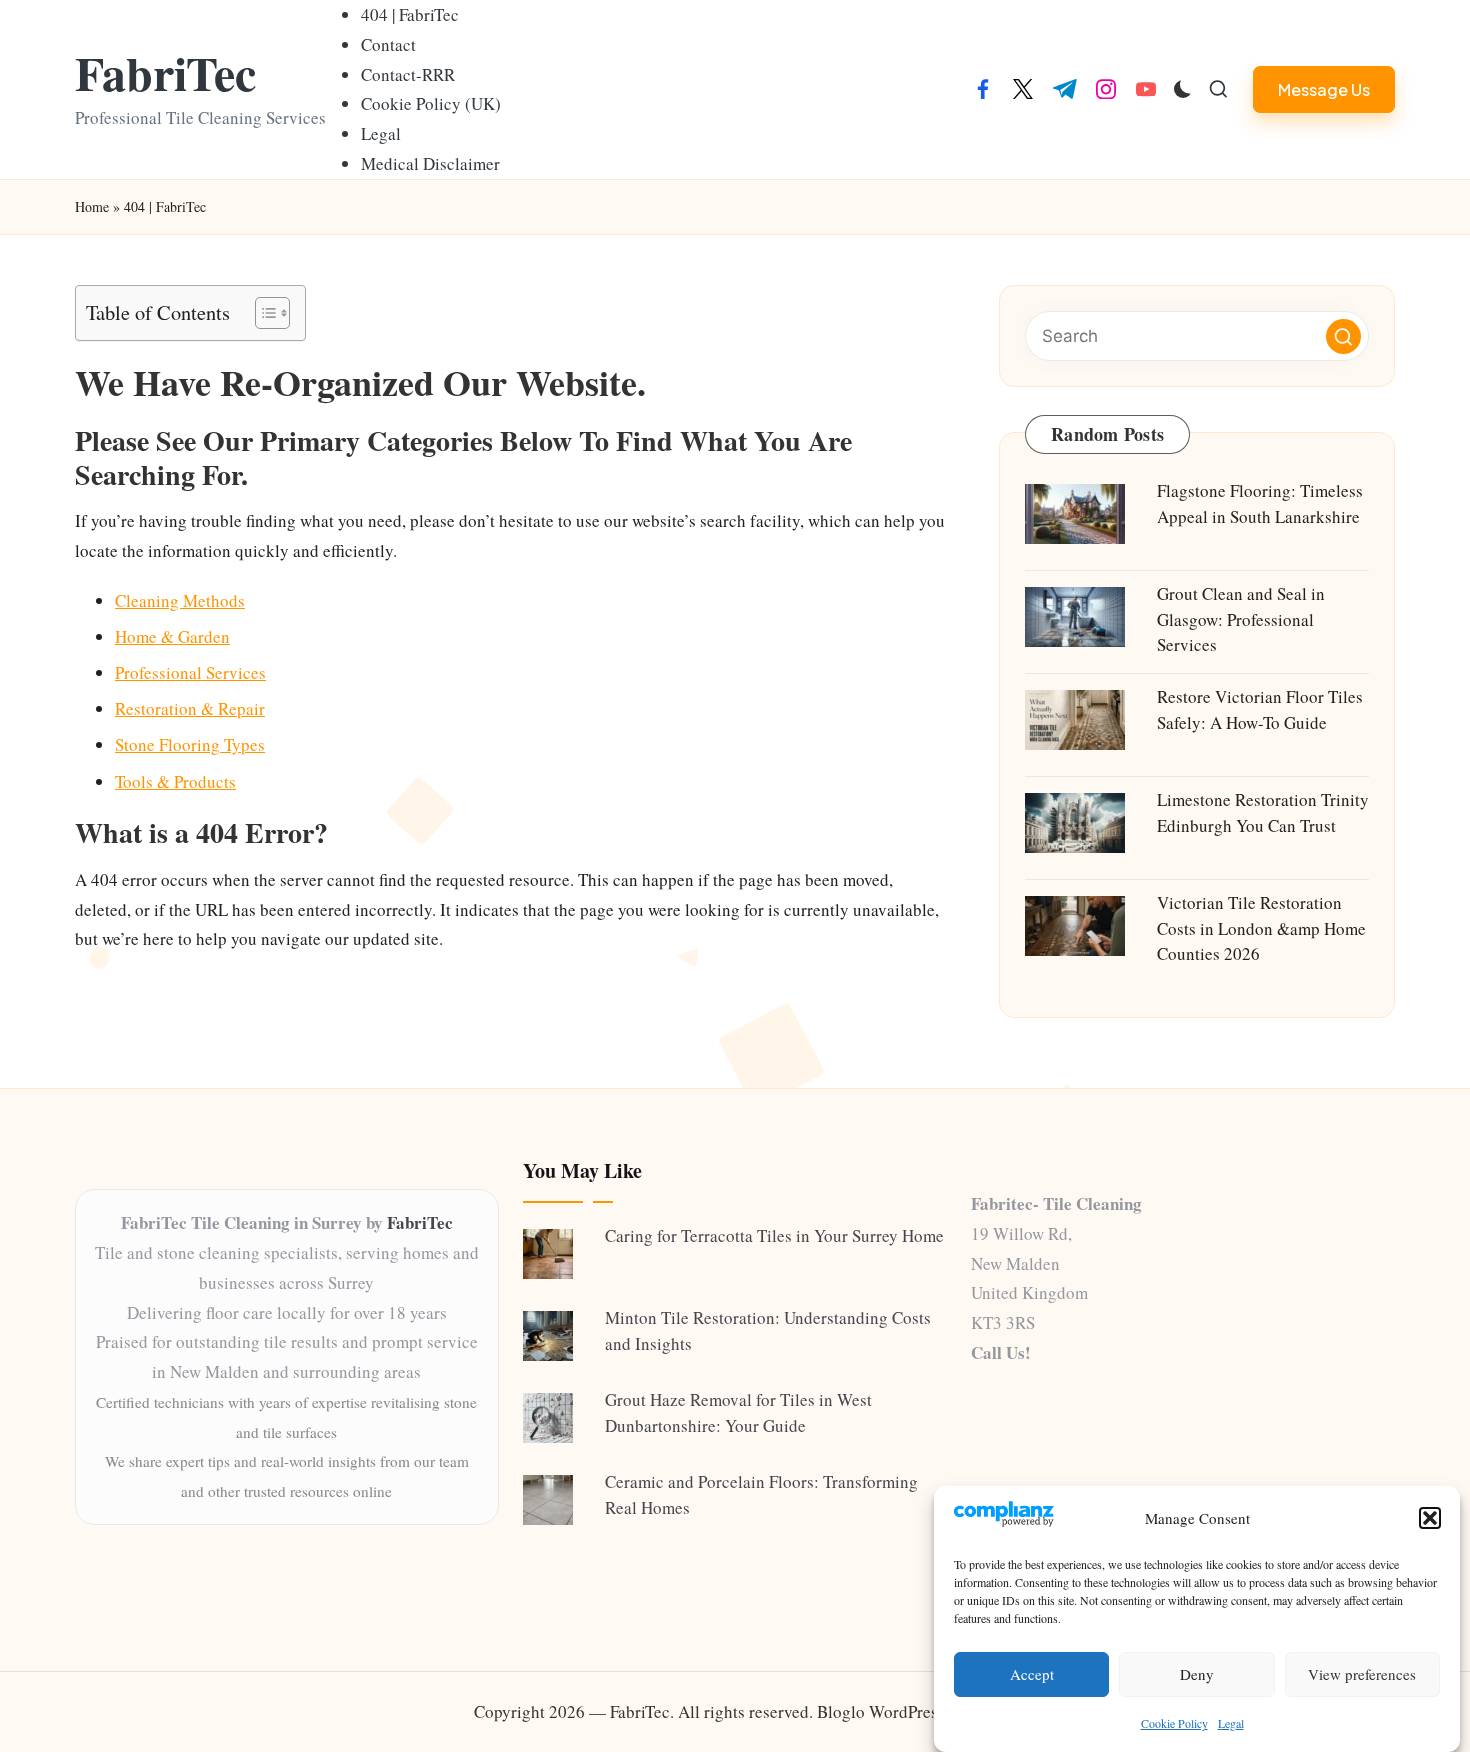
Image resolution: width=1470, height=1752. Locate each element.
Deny (1197, 1675)
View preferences (1362, 1675)
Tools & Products (175, 781)
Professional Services (190, 672)
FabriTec (165, 72)
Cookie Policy (1174, 1723)
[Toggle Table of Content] (262, 313)
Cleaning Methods (180, 600)
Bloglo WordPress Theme (907, 1711)
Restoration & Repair (190, 708)
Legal (1231, 1723)
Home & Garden (172, 636)
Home (92, 206)
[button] (1430, 1518)
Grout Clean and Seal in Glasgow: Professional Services (1241, 619)
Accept (1032, 1675)
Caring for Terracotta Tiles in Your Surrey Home (774, 1235)
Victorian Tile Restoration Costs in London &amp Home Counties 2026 (1261, 928)
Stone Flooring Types (190, 744)
